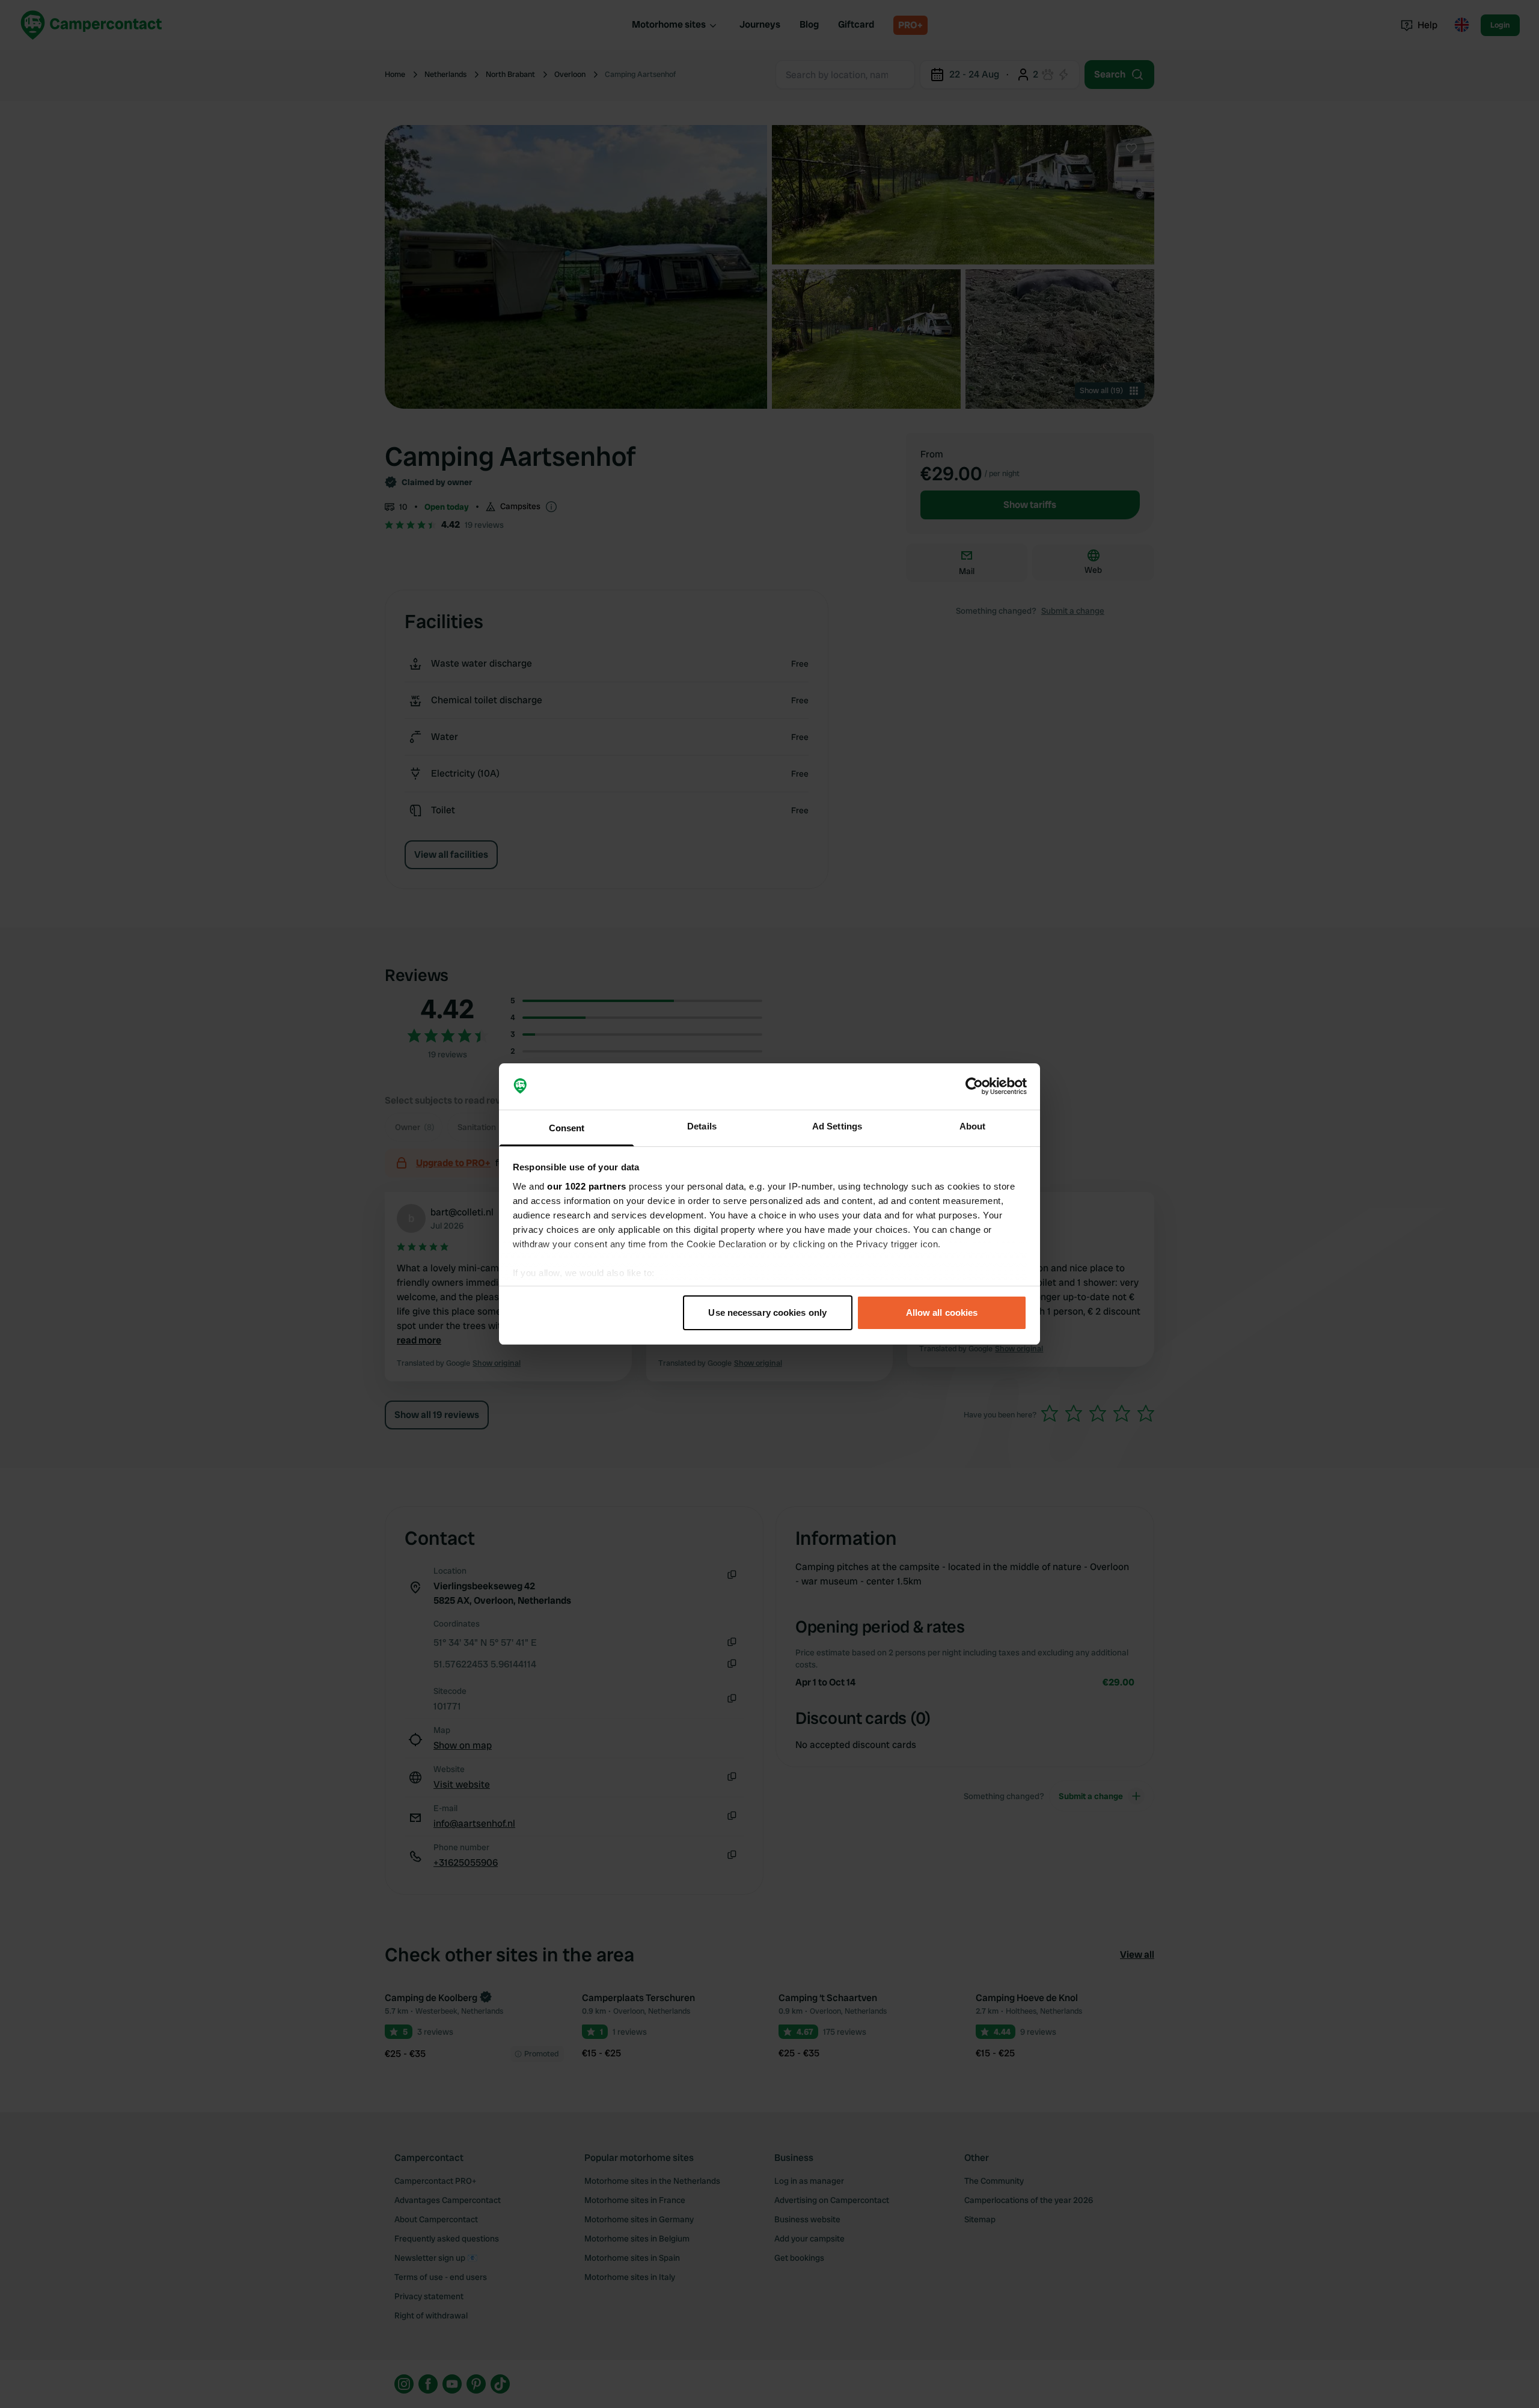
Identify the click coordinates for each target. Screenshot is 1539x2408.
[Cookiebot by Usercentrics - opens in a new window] (974, 1087)
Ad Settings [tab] (837, 1126)
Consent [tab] (567, 1128)
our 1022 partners (587, 1186)
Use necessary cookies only (767, 1312)
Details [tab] (702, 1126)
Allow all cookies (942, 1312)
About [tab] (973, 1126)
